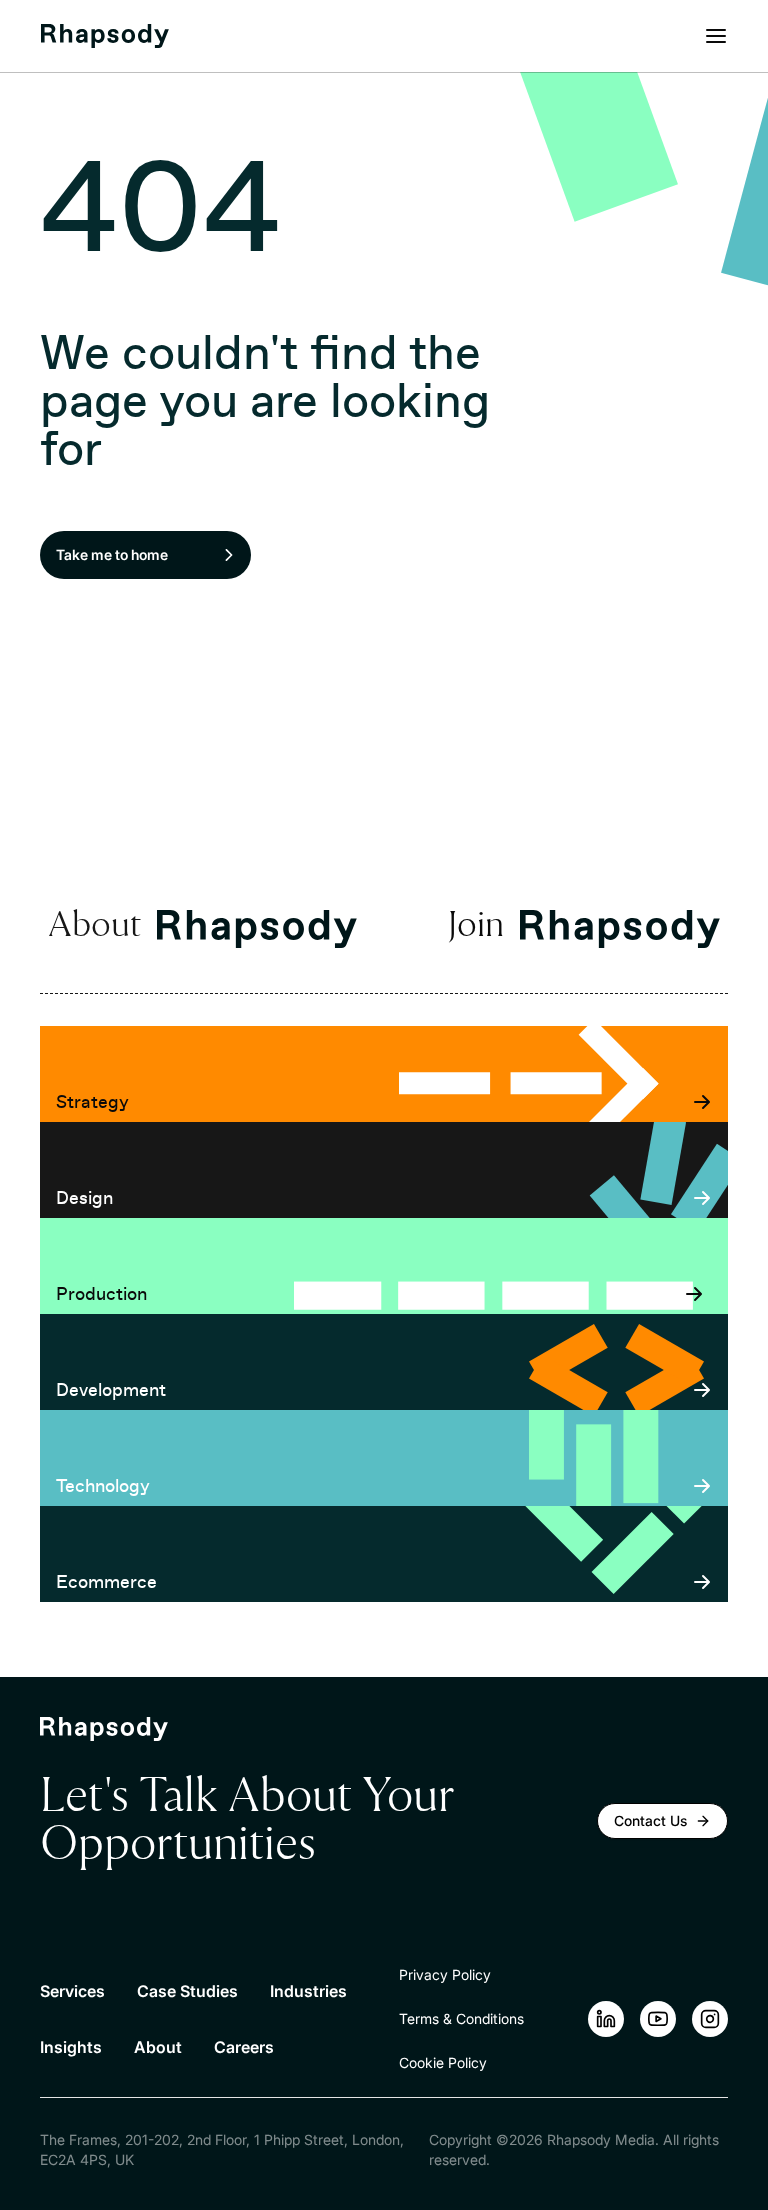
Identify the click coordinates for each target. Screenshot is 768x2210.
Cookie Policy (443, 2062)
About (158, 2047)
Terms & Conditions (461, 2018)
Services (72, 1991)
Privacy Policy (445, 1974)
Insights (71, 2047)
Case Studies (187, 1991)
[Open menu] (716, 36)
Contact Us (650, 1820)
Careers (244, 2047)
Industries (308, 1991)
